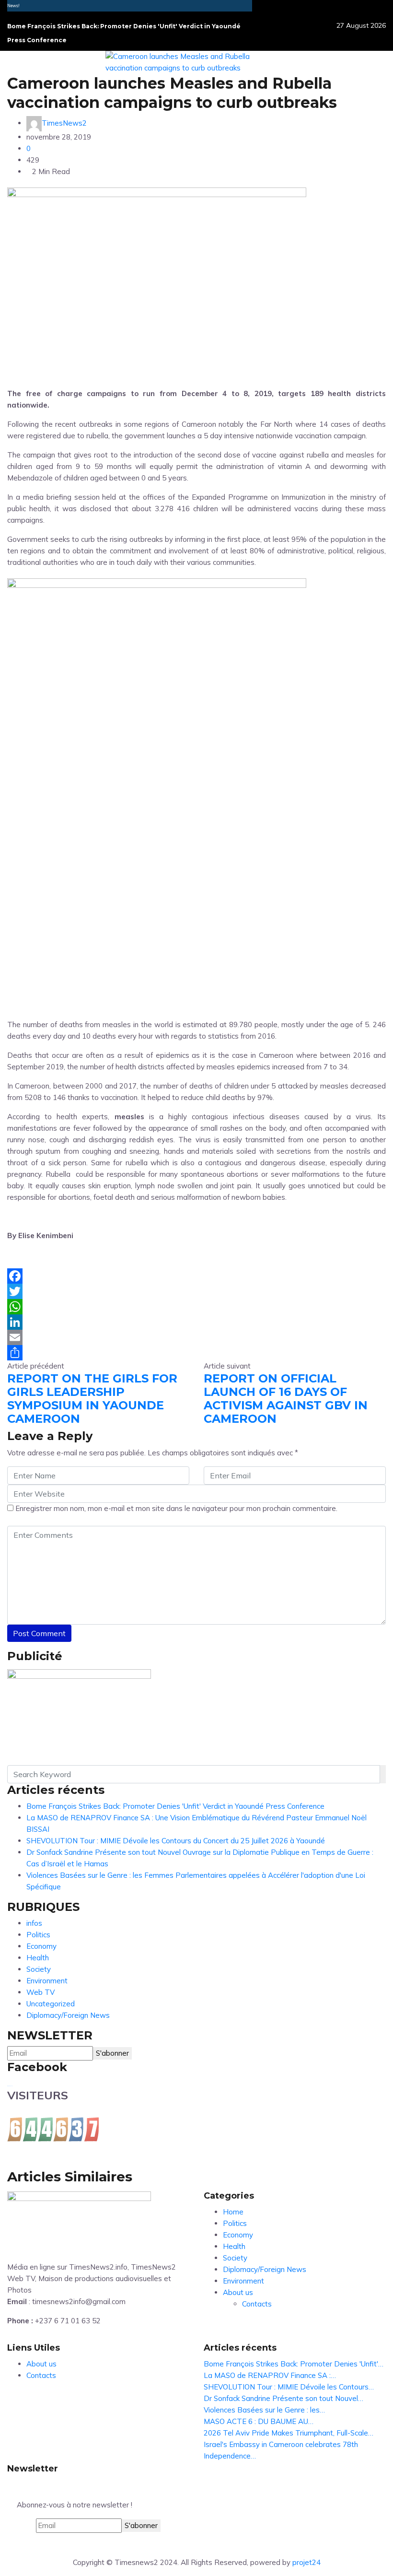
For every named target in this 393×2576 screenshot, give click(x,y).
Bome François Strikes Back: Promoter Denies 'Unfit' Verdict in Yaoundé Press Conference (175, 1806)
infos (34, 1923)
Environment (47, 1981)
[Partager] (196, 1353)
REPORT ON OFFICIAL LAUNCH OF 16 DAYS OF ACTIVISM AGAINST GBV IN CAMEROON (286, 1399)
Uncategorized (51, 2004)
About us (238, 2292)
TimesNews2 (64, 123)
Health (38, 1958)
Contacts (257, 2304)
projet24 (306, 2562)
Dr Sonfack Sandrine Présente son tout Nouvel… (283, 2398)
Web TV (40, 1992)
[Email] (196, 1337)
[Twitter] (196, 1291)
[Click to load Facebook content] (10, 2086)
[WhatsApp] (196, 1307)
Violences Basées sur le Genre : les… (264, 2410)
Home (233, 2212)
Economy (41, 1946)
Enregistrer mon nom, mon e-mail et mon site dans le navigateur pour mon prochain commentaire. (176, 1508)
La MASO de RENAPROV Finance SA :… (270, 2375)
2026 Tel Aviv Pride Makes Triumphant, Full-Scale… (289, 2433)
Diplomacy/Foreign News (68, 2015)
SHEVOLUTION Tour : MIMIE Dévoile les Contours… (289, 2387)
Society (39, 1969)
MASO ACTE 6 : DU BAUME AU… (259, 2421)
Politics (38, 1935)
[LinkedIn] (196, 1322)
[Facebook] (196, 1276)
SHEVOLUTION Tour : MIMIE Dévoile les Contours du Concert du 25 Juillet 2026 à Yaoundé (176, 1841)
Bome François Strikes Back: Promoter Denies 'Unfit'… (294, 2364)
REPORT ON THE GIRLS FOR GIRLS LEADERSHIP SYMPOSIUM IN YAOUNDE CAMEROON (92, 1399)
